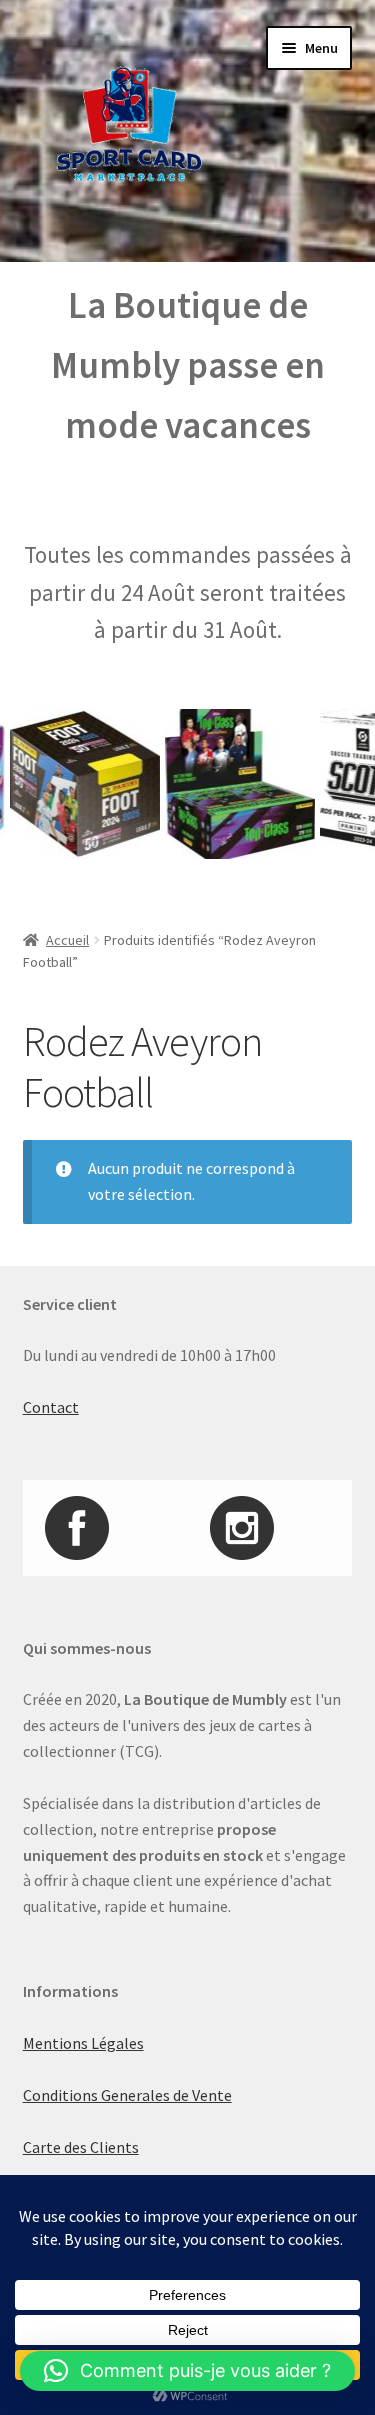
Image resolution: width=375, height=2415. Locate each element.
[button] (187, 2371)
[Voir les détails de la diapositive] (229, 784)
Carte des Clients (81, 2147)
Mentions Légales (83, 2043)
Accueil (67, 940)
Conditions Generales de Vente (127, 2095)
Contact (51, 1407)
